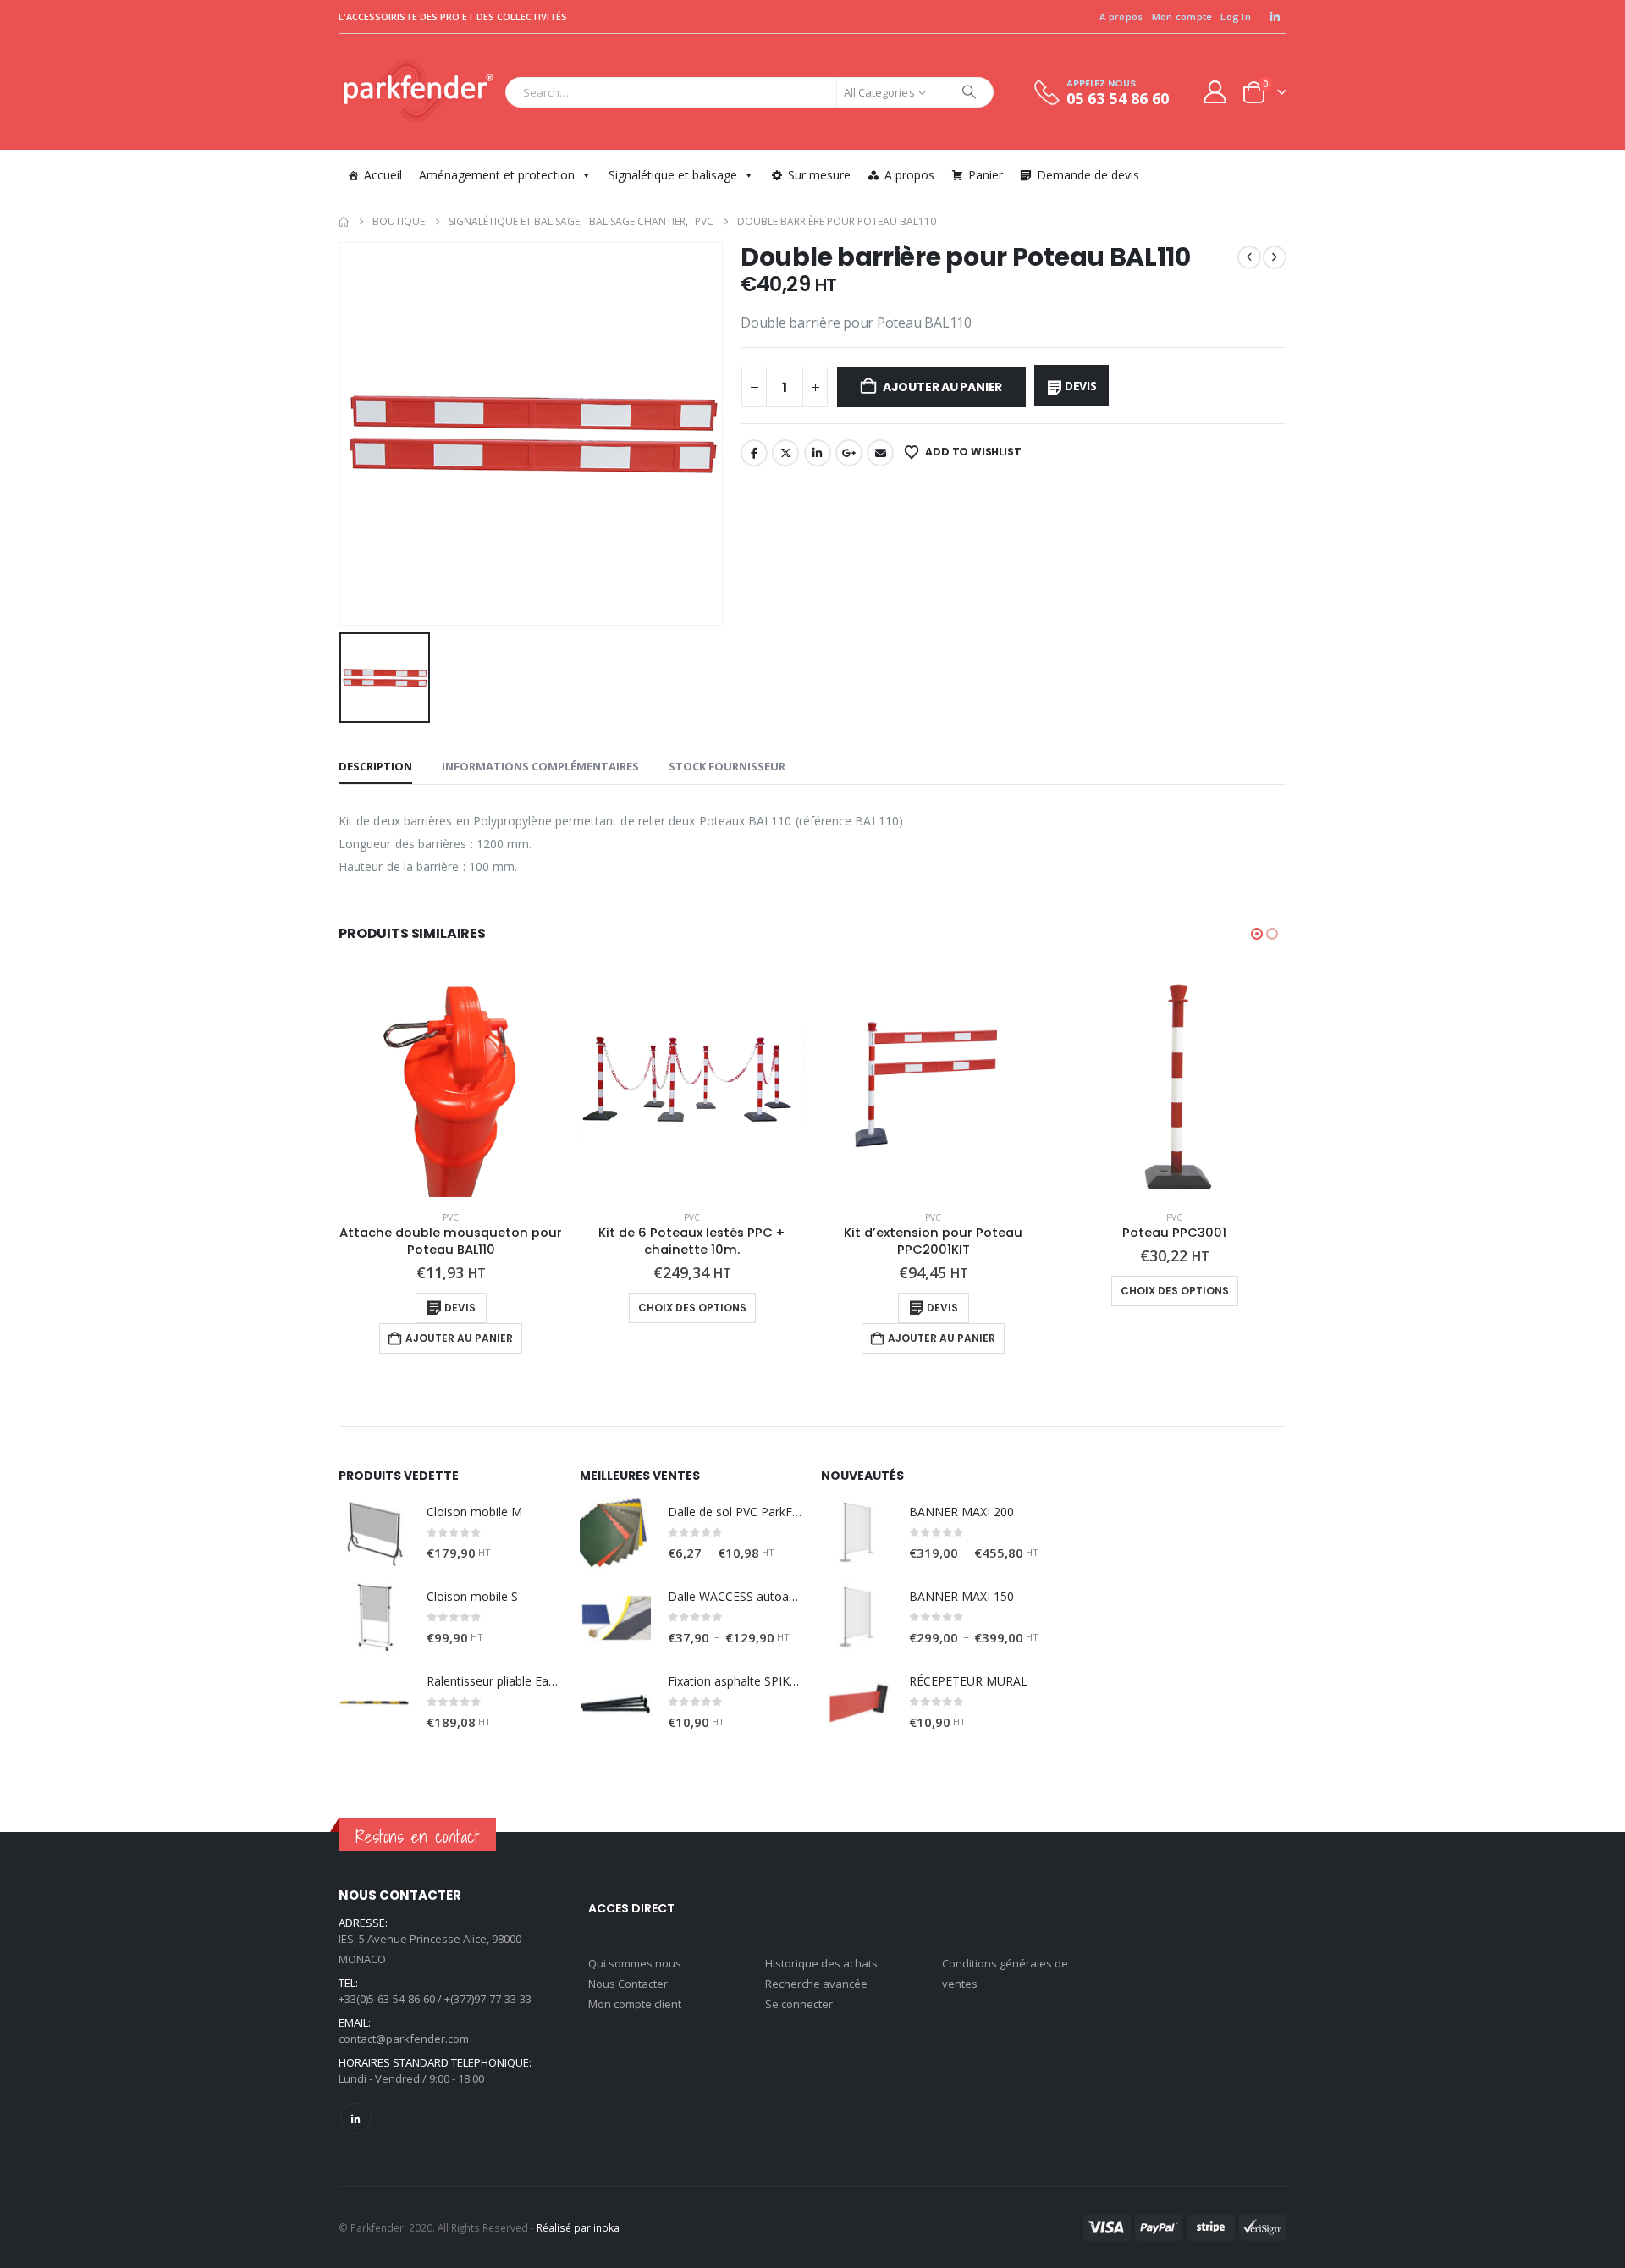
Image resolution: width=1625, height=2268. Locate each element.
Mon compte (1182, 17)
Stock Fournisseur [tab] (727, 766)
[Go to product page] (451, 1085)
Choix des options (692, 1308)
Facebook (754, 453)
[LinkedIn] (1275, 17)
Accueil (383, 175)
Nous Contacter (628, 1984)
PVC (451, 1217)
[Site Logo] (418, 92)
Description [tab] (375, 766)
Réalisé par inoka (578, 2227)
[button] (1257, 934)
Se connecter (799, 2004)
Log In (1236, 17)
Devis (1081, 386)
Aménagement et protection (497, 175)
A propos (1121, 17)
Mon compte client (635, 2004)
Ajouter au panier (942, 387)
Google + (849, 453)
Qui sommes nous (635, 1963)
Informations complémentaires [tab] (540, 766)
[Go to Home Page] (344, 222)
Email (880, 453)
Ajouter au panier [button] (459, 1338)
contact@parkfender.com (404, 2039)
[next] (1275, 257)
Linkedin (356, 2119)
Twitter (785, 453)
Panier (986, 175)
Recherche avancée (816, 1984)
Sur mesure (819, 175)
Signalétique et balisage (673, 175)
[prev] (1249, 257)
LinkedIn (818, 453)
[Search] (969, 92)
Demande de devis (1088, 175)
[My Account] (1215, 92)
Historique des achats (821, 1963)
